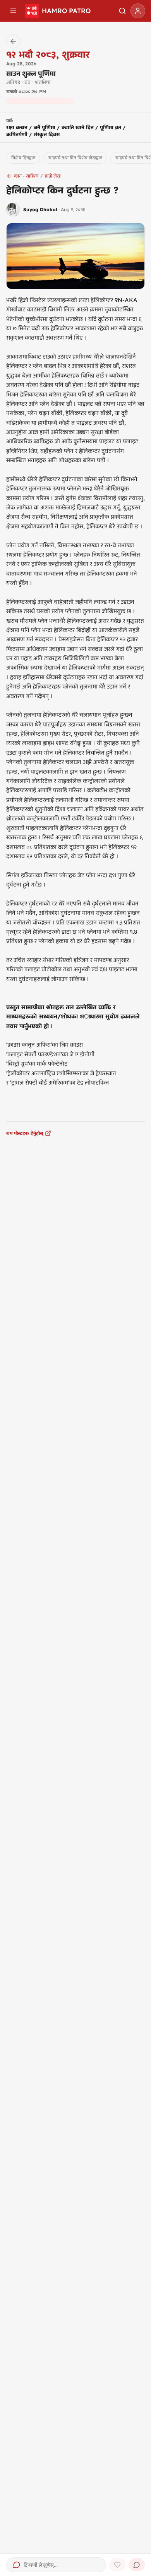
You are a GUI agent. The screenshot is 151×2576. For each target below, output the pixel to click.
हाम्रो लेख (53, 176)
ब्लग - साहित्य (26, 176)
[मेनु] (13, 11)
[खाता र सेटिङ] (138, 11)
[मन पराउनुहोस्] (117, 2565)
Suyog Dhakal (40, 209)
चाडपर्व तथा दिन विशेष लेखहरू (75, 158)
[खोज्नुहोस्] (122, 11)
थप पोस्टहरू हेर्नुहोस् (25, 1133)
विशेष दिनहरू (23, 158)
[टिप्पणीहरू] (137, 2565)
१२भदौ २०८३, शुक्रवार (48, 54)
